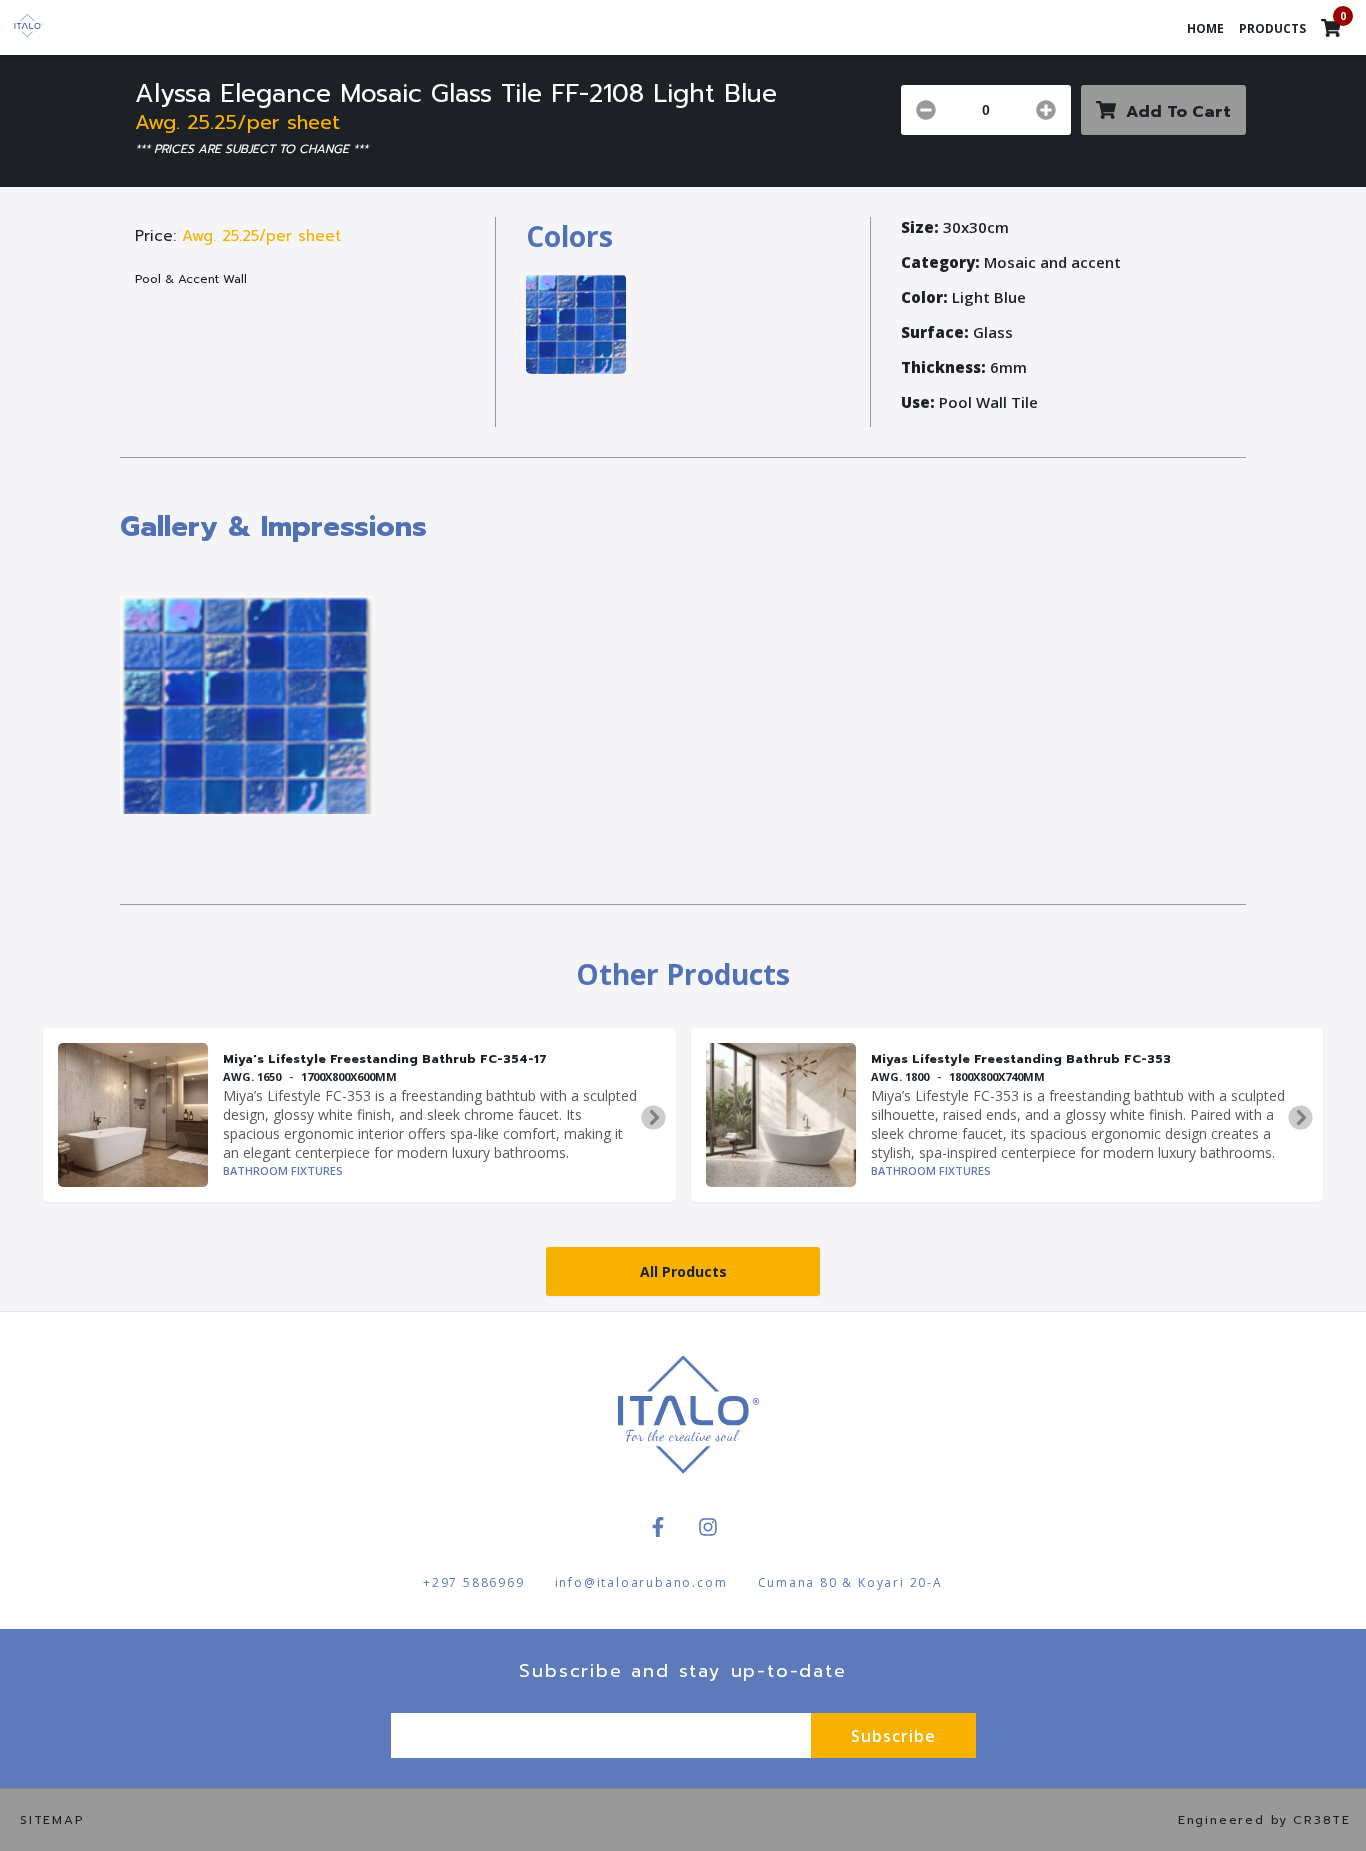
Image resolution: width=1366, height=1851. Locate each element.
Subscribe (893, 1736)
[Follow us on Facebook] (658, 1527)
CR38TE (1322, 1820)
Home (1205, 28)
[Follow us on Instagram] (708, 1527)
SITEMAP (52, 1820)
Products (1272, 28)
